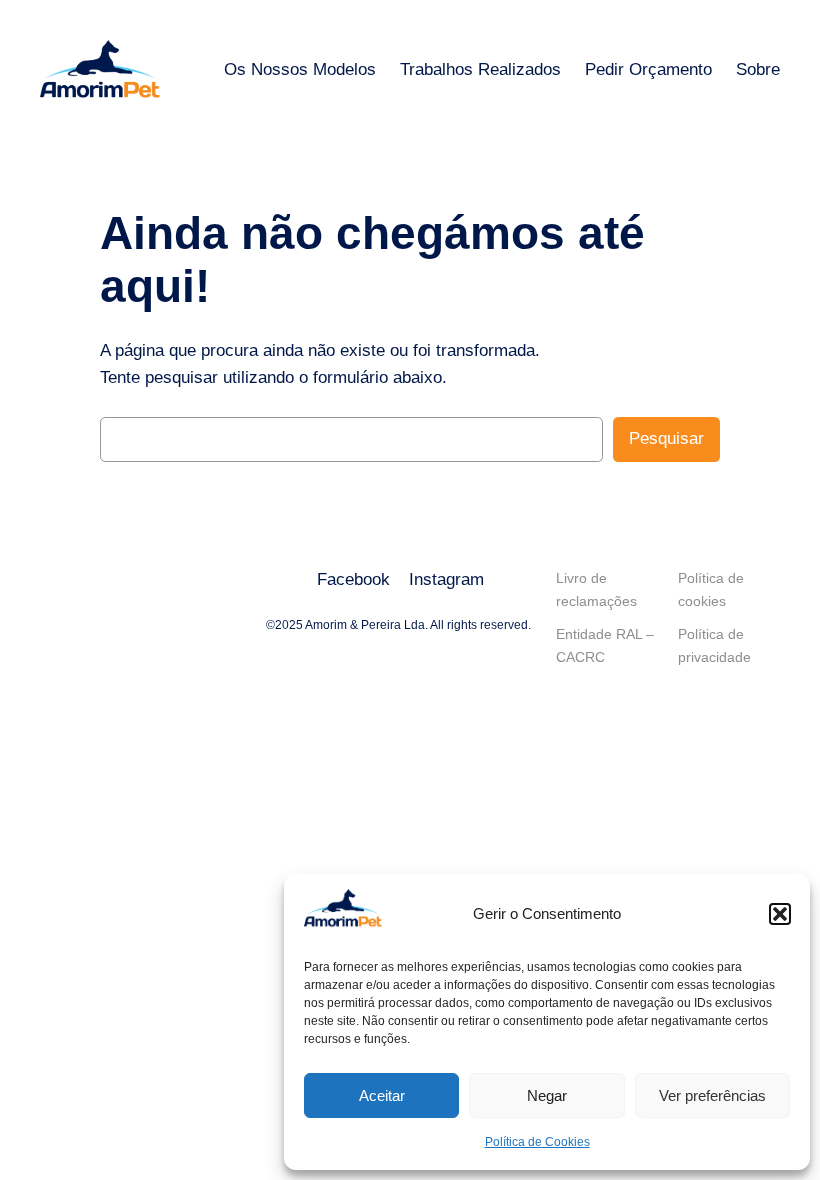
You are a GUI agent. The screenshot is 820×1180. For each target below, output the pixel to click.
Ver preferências (712, 1095)
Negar (547, 1095)
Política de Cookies (537, 1142)
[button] (780, 914)
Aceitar (382, 1095)
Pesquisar (666, 438)
